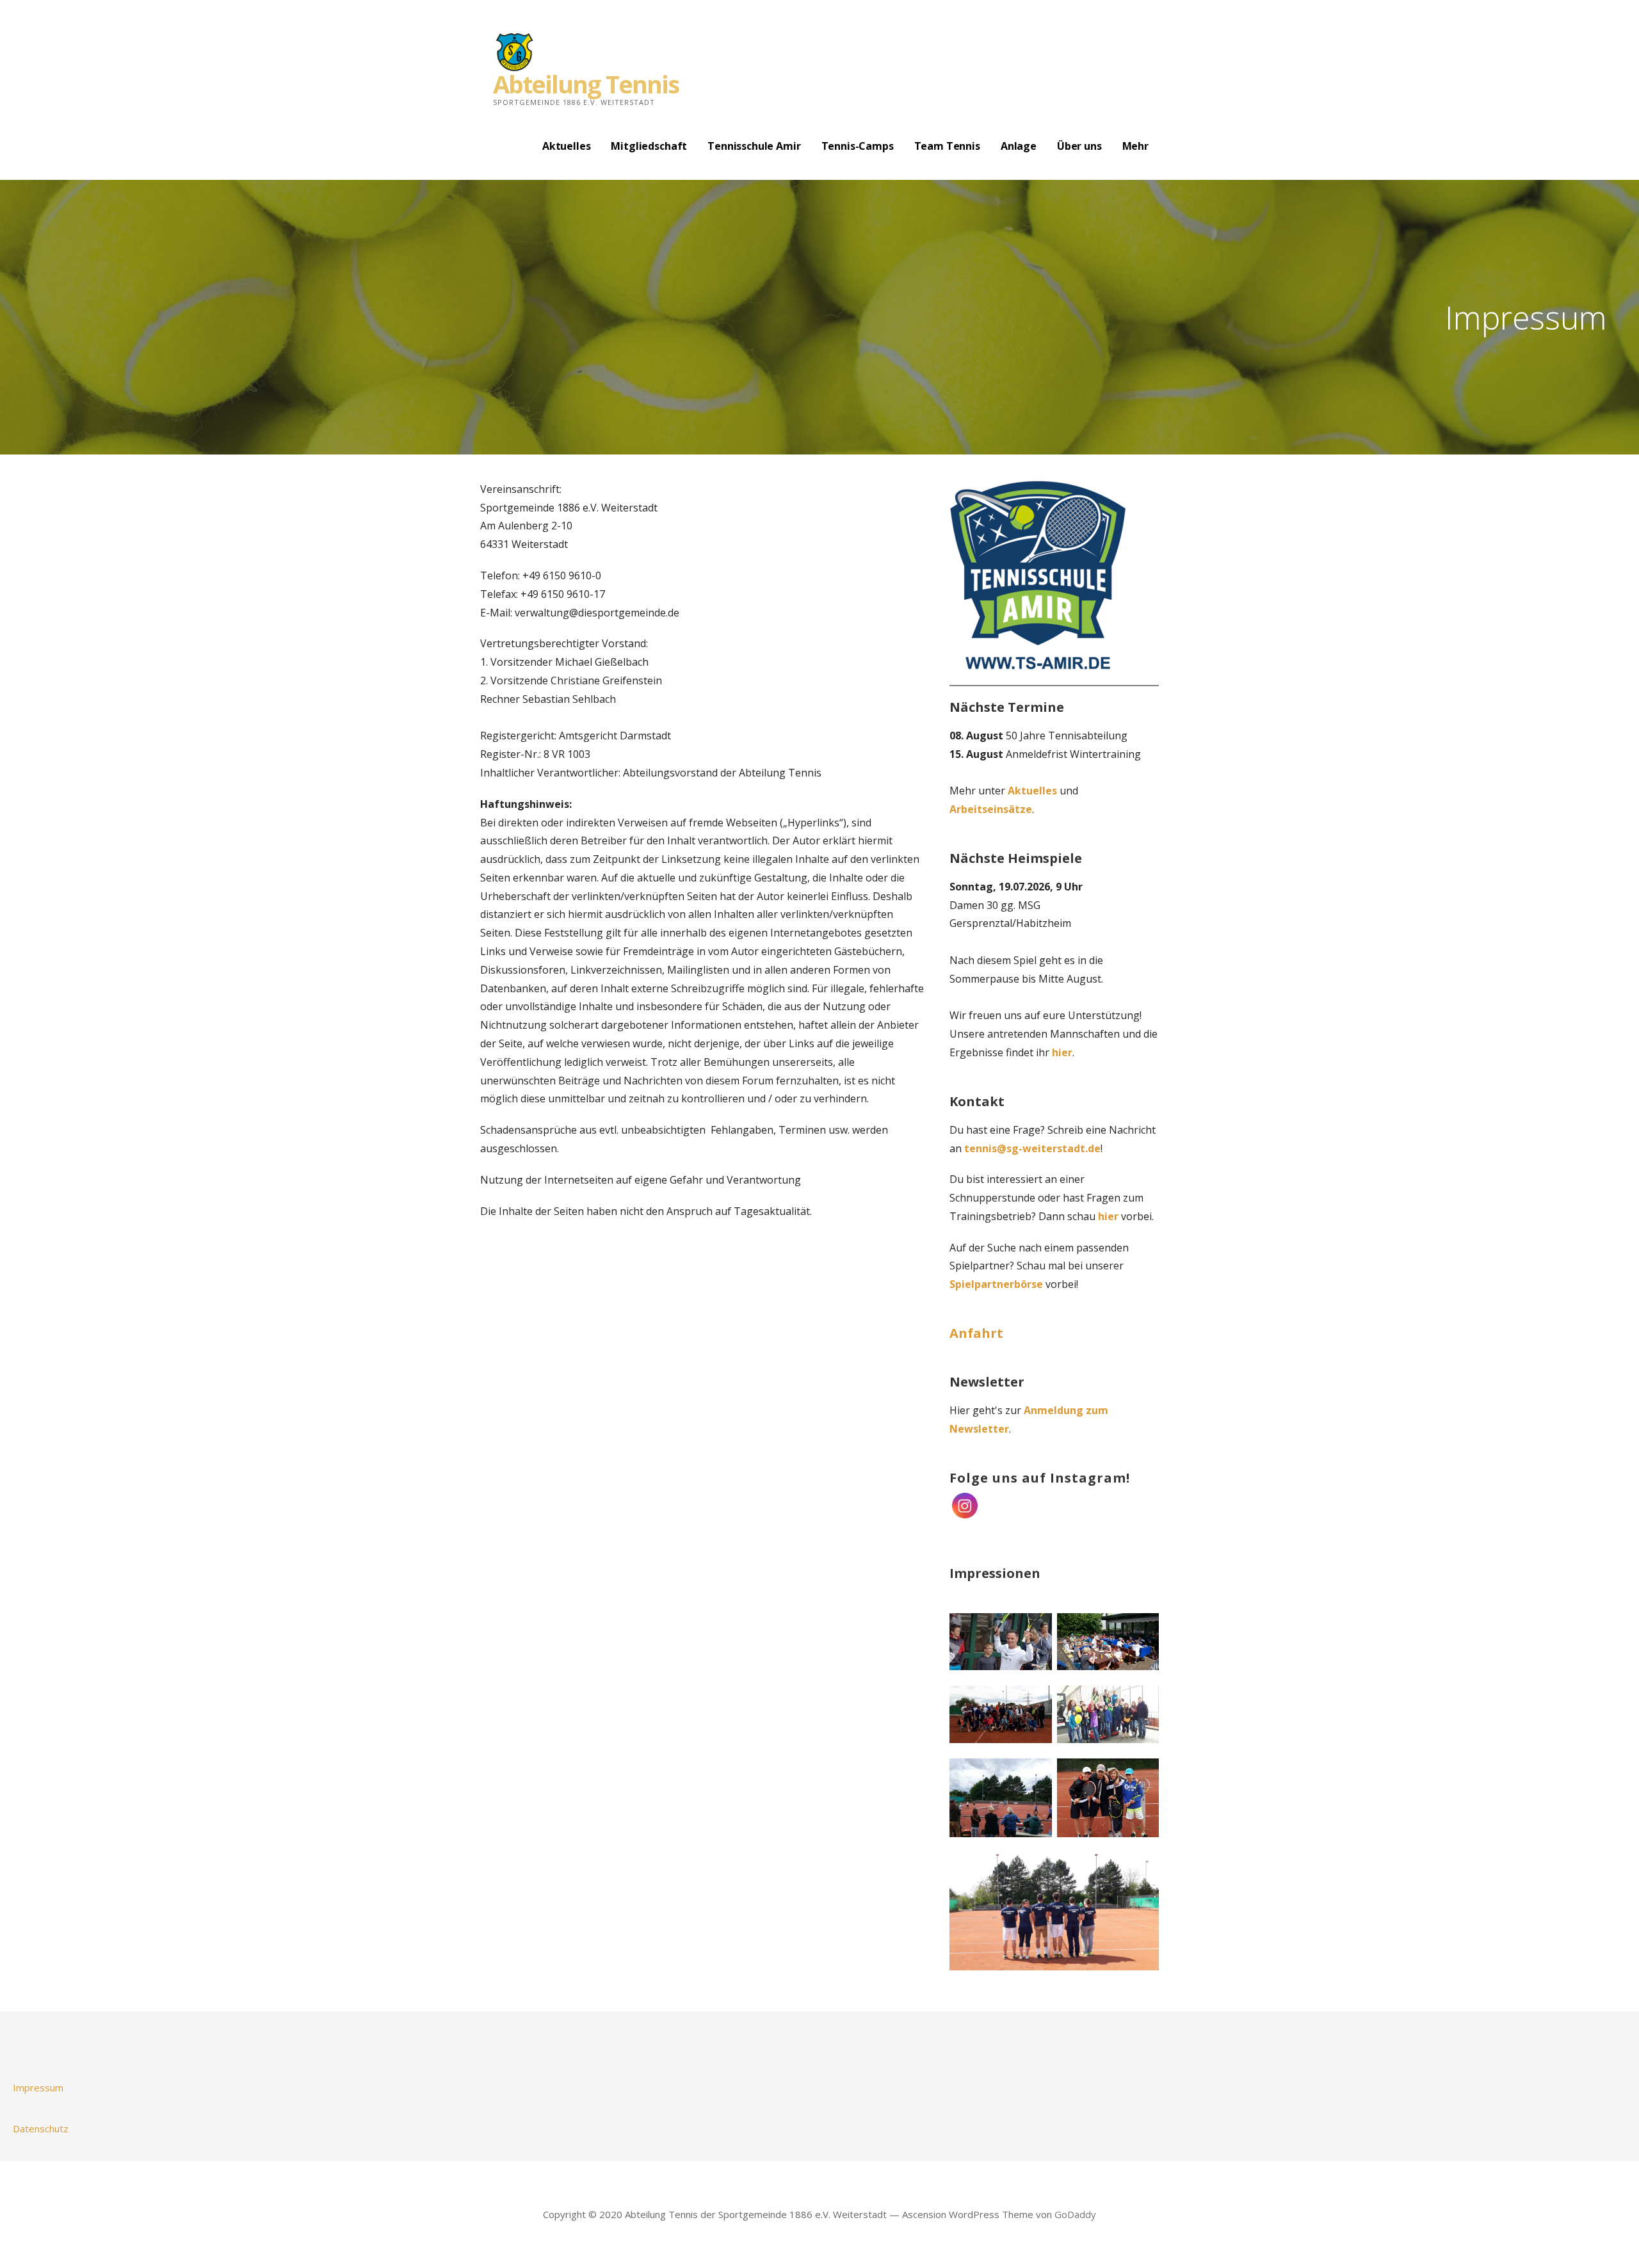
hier (1062, 1052)
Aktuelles (567, 146)
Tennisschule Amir (754, 146)
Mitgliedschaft (649, 146)
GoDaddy (1075, 2214)
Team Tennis (947, 146)
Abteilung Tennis (586, 84)
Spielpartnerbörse (996, 1284)
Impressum (38, 2087)
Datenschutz (41, 2128)
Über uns (1079, 146)
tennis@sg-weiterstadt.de (1032, 1148)
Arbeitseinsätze (991, 809)
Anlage (1019, 146)
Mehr (1135, 146)
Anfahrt (976, 1333)
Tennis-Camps (858, 146)
